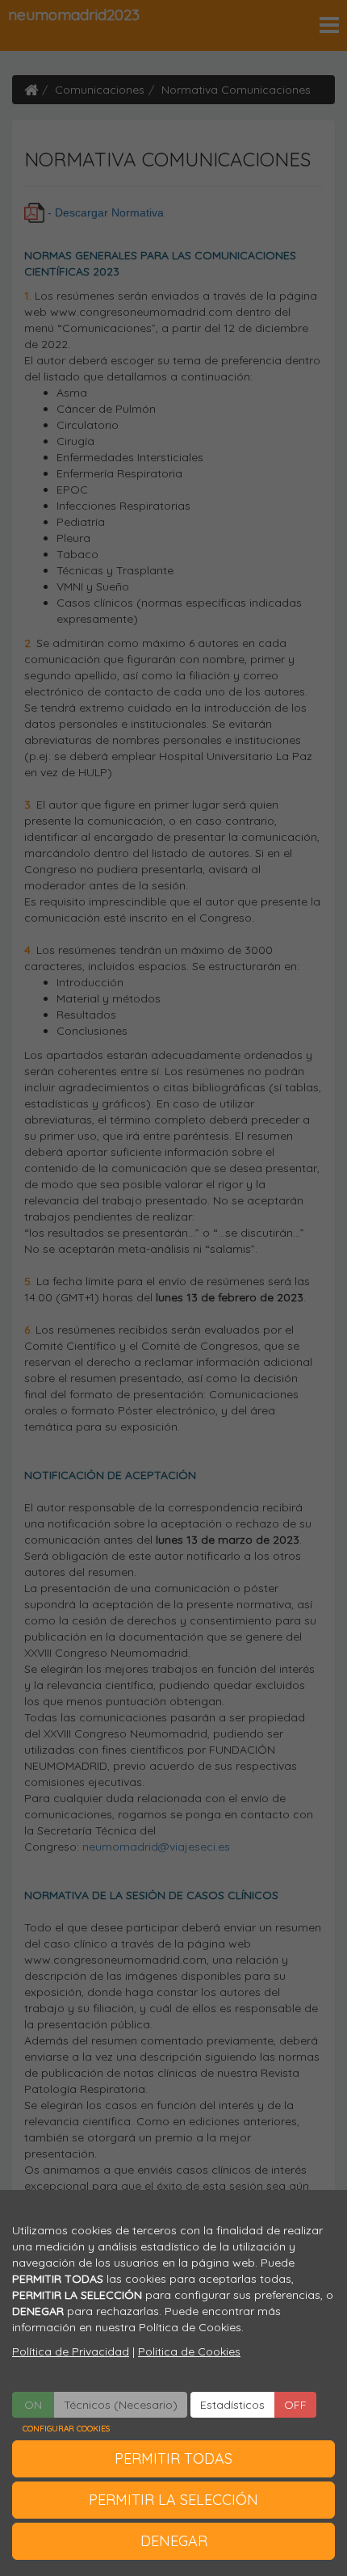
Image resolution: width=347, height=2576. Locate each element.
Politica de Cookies (189, 2351)
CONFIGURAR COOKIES (66, 2429)
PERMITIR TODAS (173, 2458)
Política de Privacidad (71, 2351)
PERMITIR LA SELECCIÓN (173, 2500)
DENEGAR (174, 2541)
